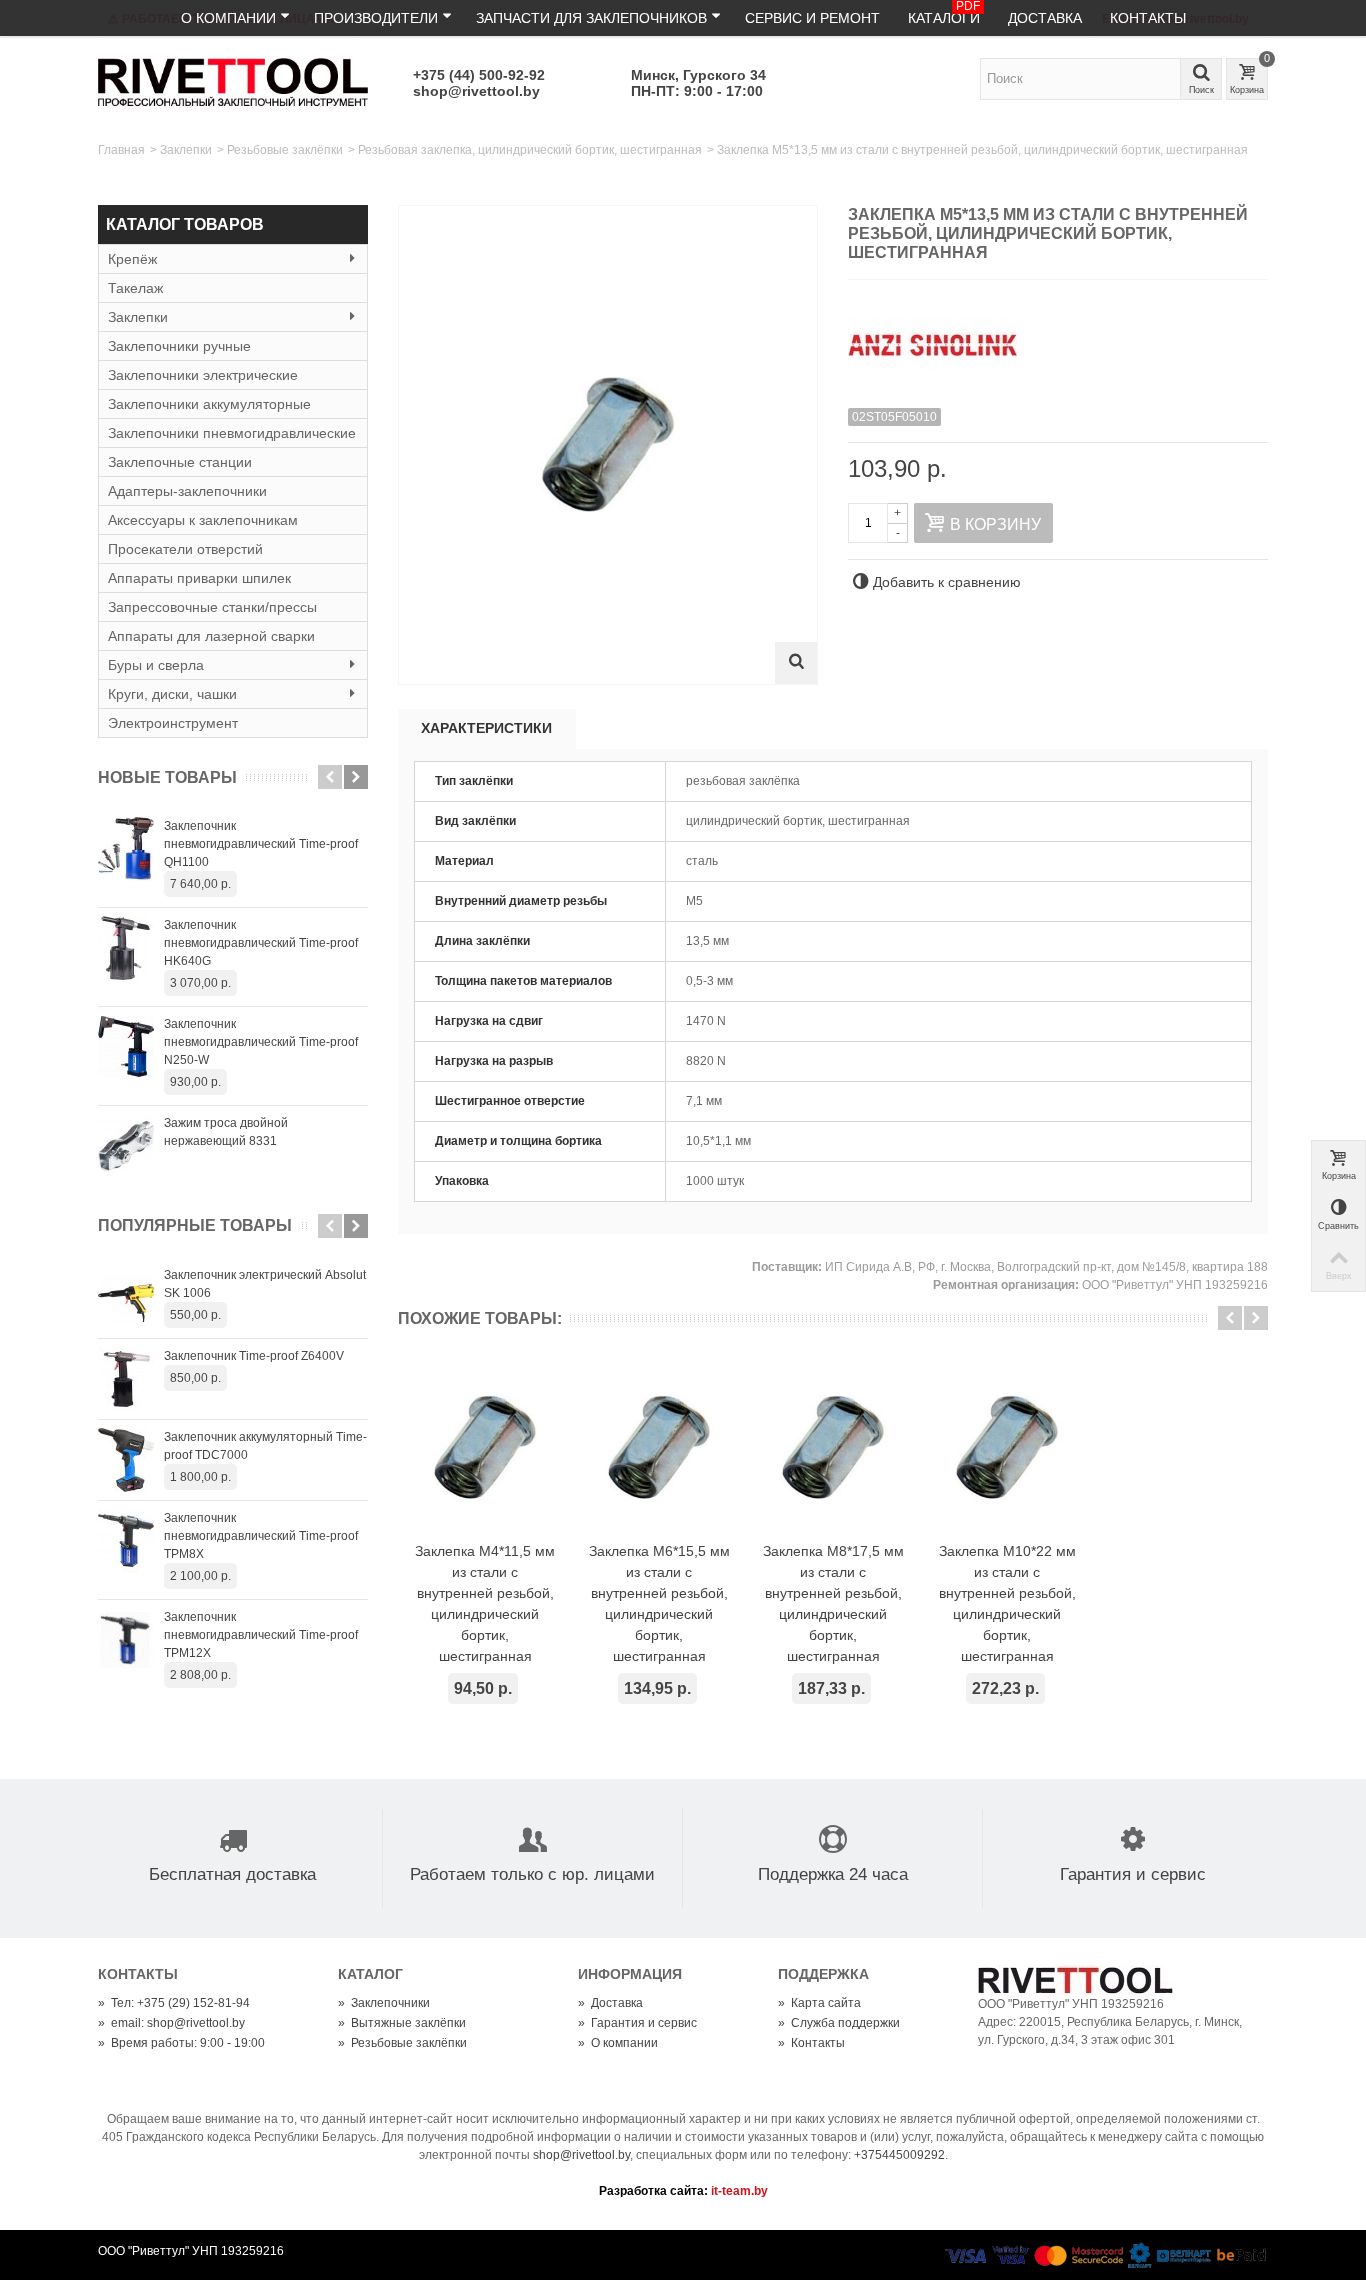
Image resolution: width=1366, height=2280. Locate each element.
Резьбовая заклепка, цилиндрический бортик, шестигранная (530, 150)
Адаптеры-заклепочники (187, 491)
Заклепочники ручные (179, 346)
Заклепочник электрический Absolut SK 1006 (265, 1284)
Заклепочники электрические (203, 375)
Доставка (1045, 18)
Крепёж (132, 259)
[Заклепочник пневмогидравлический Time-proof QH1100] (126, 849)
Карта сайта (819, 2003)
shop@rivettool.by (476, 91)
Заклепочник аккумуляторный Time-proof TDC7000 (265, 1446)
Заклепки (186, 150)
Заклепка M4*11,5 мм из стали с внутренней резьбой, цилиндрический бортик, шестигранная (485, 1603)
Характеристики (486, 728)
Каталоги (944, 13)
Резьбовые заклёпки (285, 150)
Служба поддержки (839, 2023)
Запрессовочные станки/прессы (212, 607)
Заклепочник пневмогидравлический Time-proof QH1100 (261, 844)
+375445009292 (899, 2155)
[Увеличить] (796, 663)
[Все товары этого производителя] (1058, 337)
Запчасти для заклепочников (591, 18)
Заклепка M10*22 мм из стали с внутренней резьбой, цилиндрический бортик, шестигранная (1007, 1603)
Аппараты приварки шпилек (199, 578)
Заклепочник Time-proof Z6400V (254, 1356)
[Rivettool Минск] (233, 81)
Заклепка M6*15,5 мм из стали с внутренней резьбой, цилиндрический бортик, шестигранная (659, 1603)
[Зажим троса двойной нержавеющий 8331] (126, 1146)
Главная (121, 150)
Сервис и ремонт (812, 18)
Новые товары (167, 777)
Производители (376, 18)
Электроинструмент (173, 723)
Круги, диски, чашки (172, 694)
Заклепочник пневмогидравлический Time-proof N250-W (261, 1042)
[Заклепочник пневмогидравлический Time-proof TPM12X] (126, 1640)
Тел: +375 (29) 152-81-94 (174, 2003)
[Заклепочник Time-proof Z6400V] (126, 1379)
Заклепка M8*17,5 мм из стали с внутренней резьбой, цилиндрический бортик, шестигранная (833, 1603)
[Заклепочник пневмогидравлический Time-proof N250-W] (126, 1047)
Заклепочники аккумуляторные (209, 404)
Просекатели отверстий (185, 549)
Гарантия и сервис (637, 2023)
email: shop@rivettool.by (171, 2023)
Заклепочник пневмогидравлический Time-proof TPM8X (261, 1536)
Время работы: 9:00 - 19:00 (181, 2043)
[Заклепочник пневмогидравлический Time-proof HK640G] (126, 948)
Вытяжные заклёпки (402, 2023)
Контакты (1148, 18)
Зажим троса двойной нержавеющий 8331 (226, 1132)
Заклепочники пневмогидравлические (232, 433)
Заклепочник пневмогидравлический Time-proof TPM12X (261, 1635)
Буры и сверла (156, 665)
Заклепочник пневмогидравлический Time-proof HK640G (261, 943)
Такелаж (135, 288)
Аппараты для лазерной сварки (211, 636)
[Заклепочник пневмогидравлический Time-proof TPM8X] (126, 1541)
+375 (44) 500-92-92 (479, 75)
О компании (228, 18)
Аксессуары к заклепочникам (203, 520)
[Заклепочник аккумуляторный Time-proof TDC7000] (126, 1460)
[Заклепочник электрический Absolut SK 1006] (126, 1298)
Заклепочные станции (180, 462)
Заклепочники (384, 2003)
